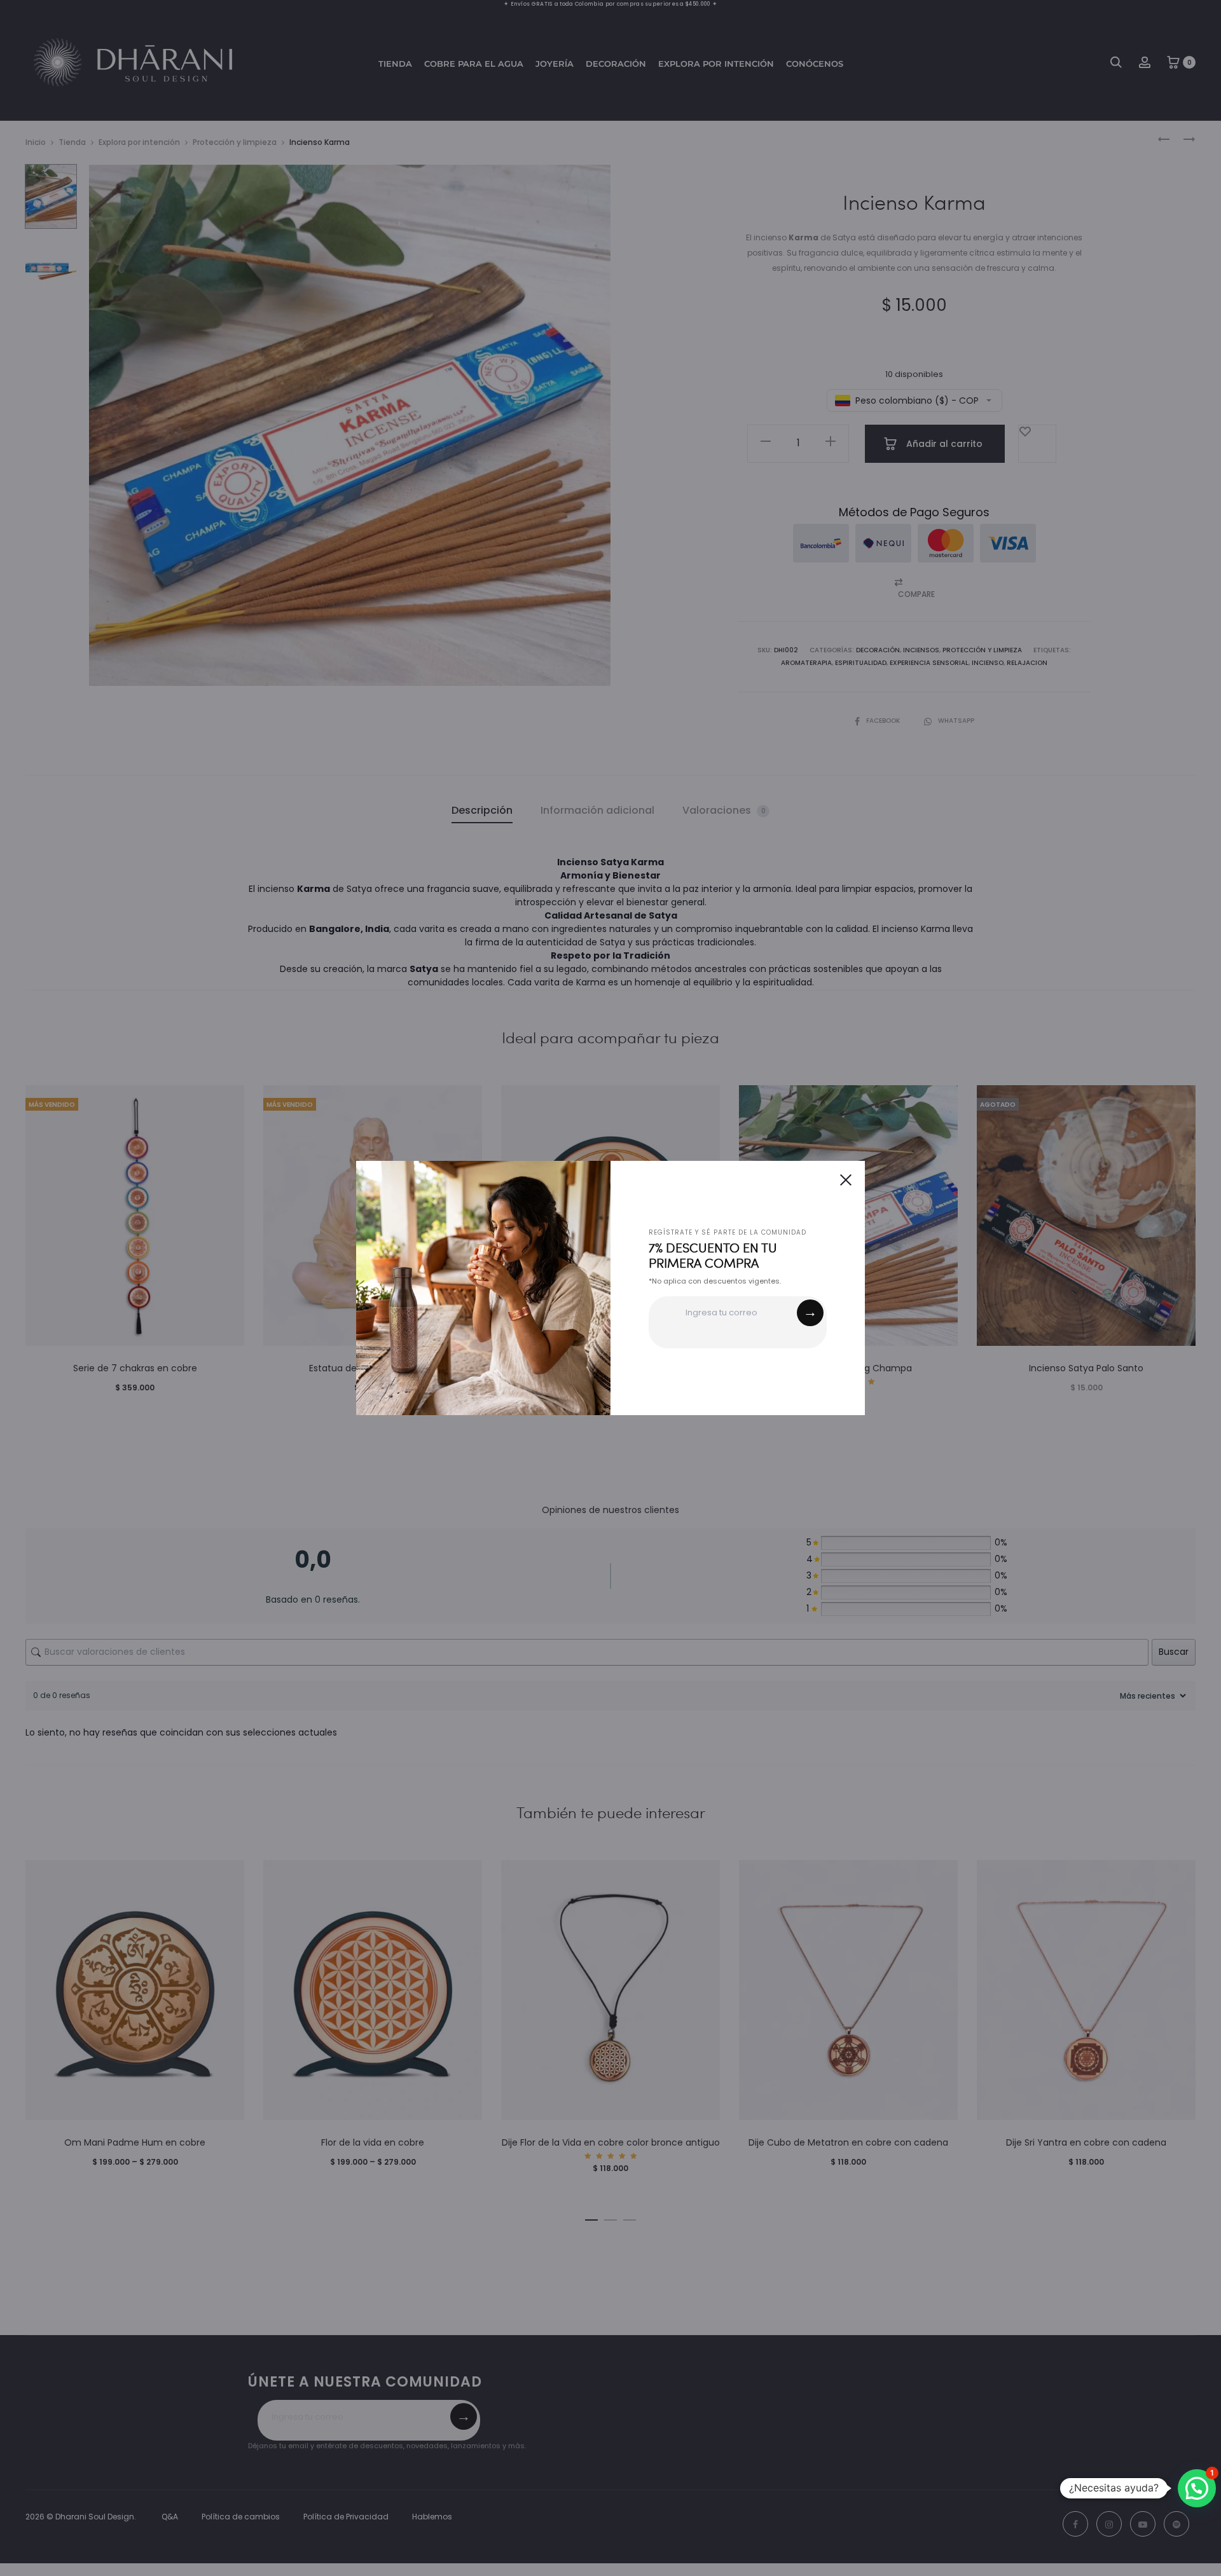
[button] (1197, 2488)
